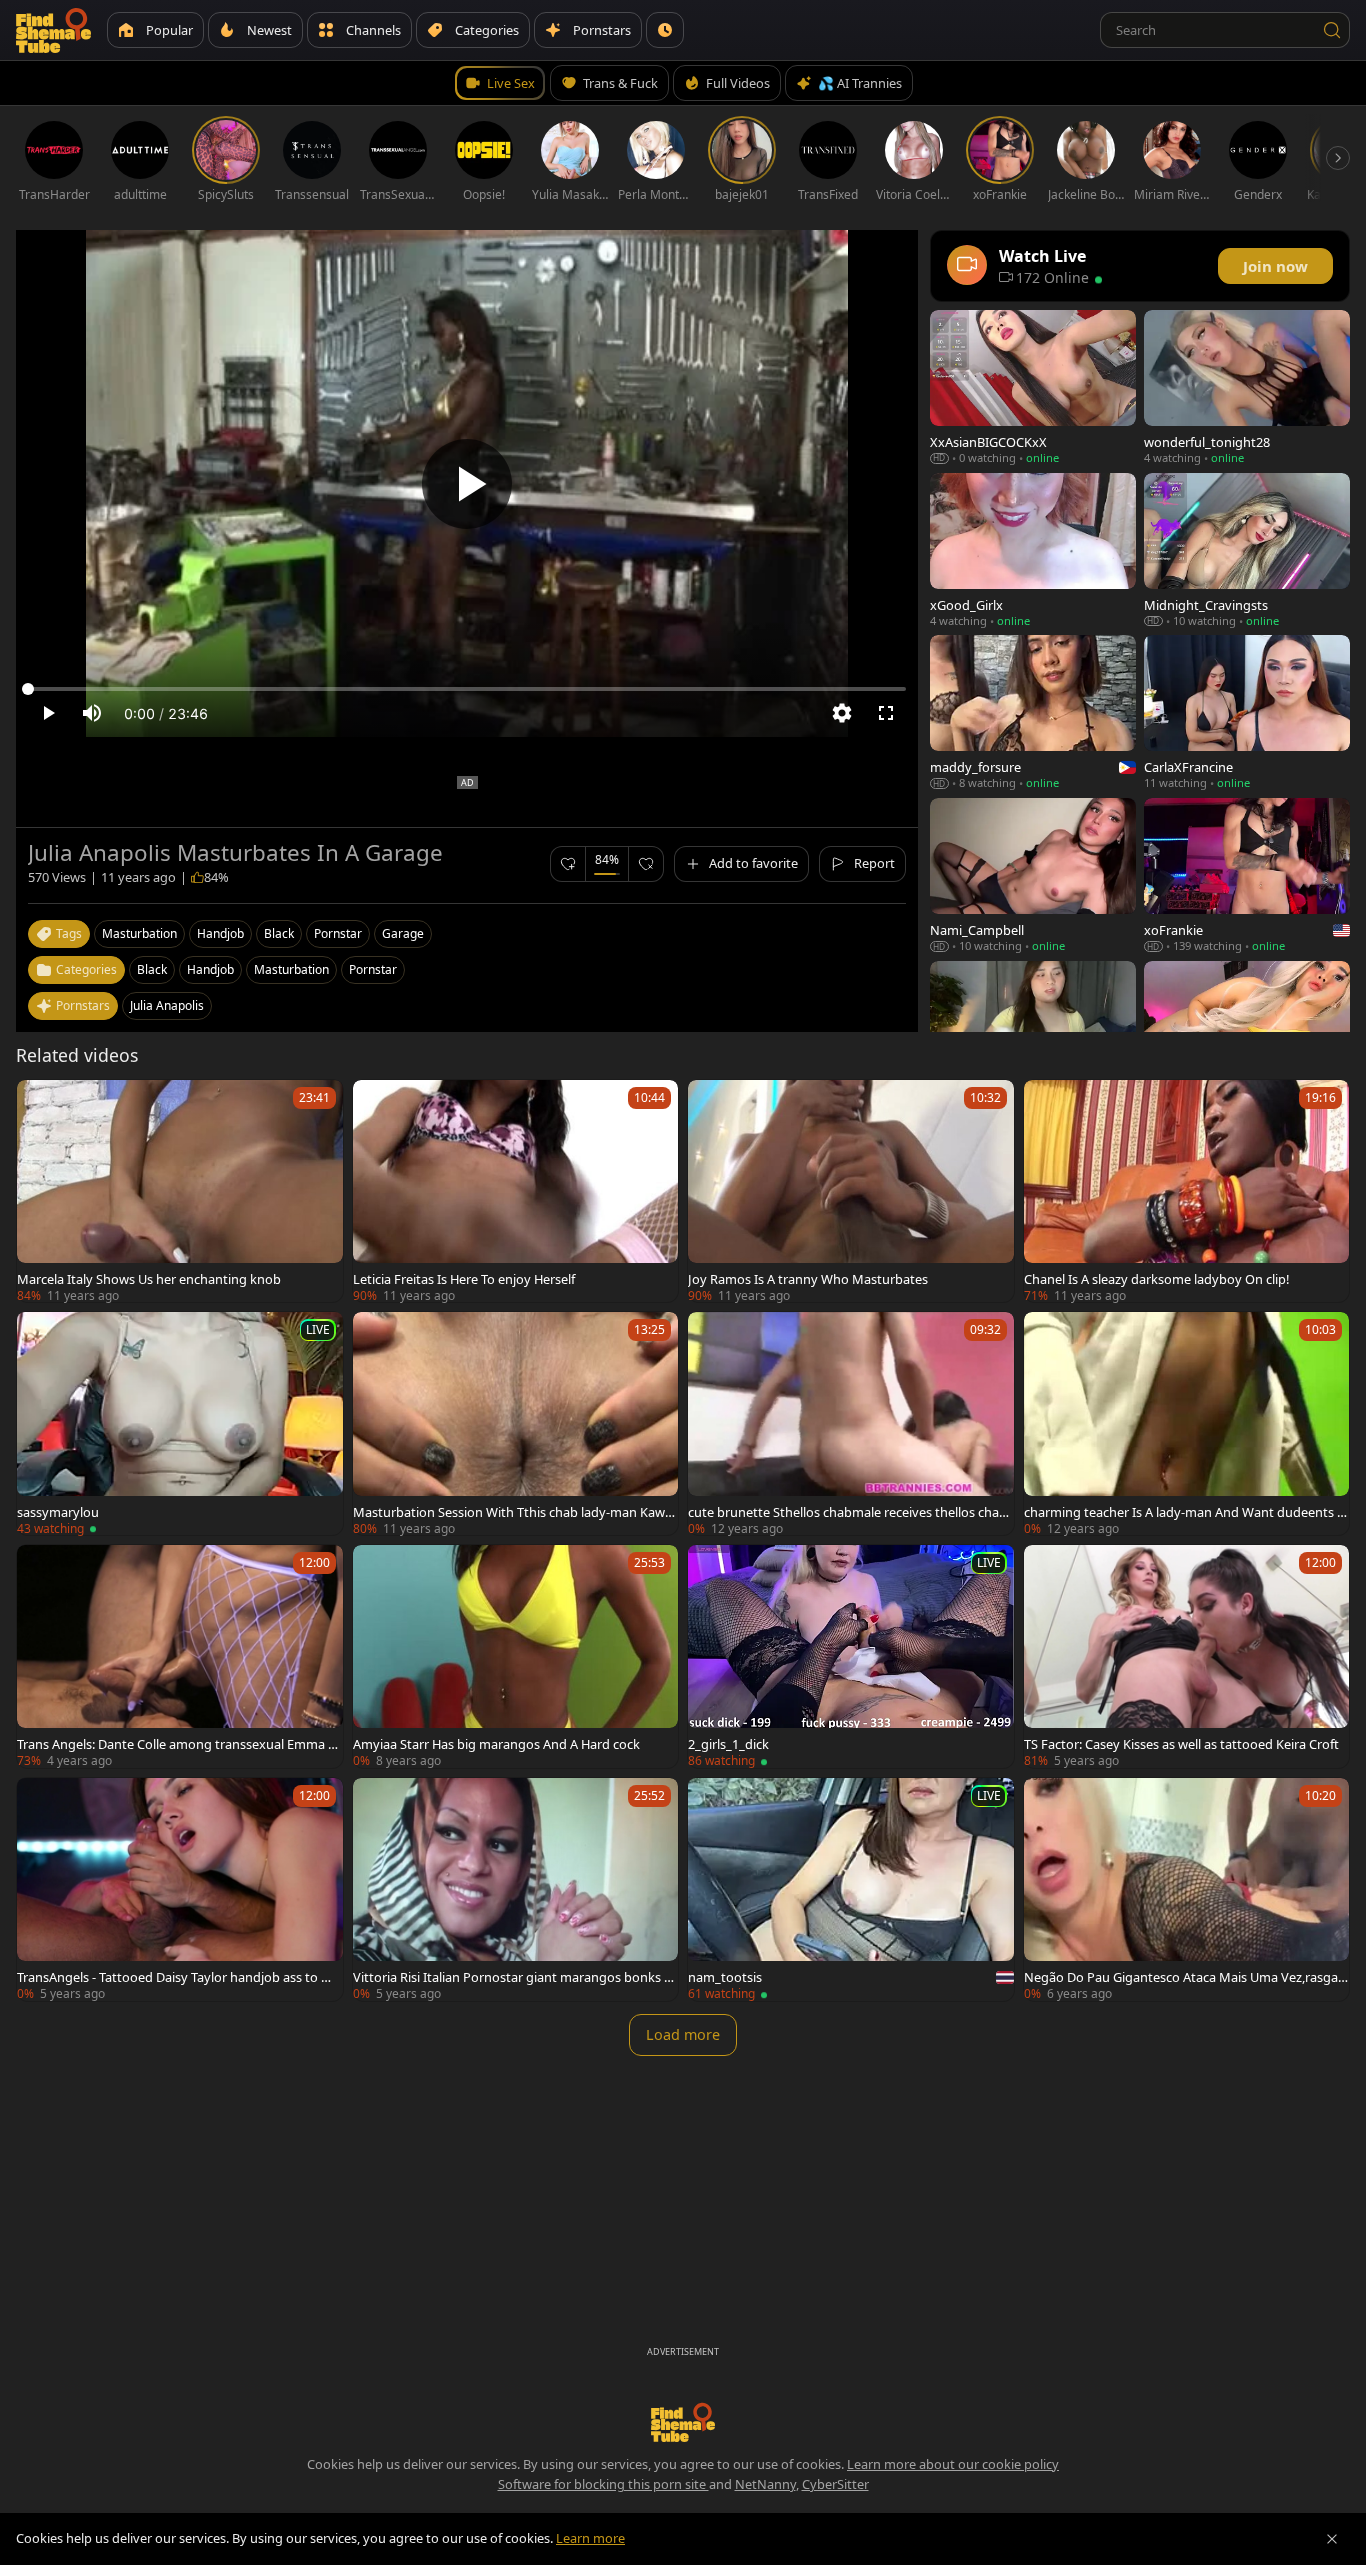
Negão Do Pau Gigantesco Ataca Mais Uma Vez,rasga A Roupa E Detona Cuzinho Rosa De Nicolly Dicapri (1186, 1977)
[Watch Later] (665, 30)
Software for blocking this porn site (603, 2484)
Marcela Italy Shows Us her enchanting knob (149, 1279)
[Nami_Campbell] (1033, 875)
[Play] (467, 484)
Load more (683, 2034)
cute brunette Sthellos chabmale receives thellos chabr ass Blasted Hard (850, 1512)
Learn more (590, 2538)
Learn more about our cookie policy (953, 2464)
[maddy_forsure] (1033, 712)
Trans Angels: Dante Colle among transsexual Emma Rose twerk (176, 1744)
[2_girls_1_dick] (851, 1656)
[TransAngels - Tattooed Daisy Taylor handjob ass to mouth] (180, 1889)
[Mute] (92, 713)
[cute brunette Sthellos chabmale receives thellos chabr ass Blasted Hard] (851, 1423)
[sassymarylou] (180, 1423)
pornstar (338, 933)
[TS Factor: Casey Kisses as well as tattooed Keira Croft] (1187, 1656)
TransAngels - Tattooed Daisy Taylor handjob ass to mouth (179, 1977)
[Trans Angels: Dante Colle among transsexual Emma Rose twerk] (180, 1656)
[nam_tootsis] (851, 1889)
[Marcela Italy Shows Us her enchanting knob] (180, 1191)
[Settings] (842, 713)
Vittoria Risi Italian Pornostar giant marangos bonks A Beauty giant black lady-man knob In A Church (512, 1977)
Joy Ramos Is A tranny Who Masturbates (808, 1279)
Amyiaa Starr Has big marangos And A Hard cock (496, 1744)
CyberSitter (835, 2484)
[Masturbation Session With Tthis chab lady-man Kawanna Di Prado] (516, 1423)
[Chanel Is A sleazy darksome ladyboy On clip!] (1187, 1191)
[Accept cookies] (1332, 2539)
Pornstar (373, 969)
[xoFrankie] (1247, 875)
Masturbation (291, 969)
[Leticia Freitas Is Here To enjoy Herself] (516, 1191)
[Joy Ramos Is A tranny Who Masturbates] (851, 1191)
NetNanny (765, 2484)
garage (403, 933)
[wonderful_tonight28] (1247, 387)
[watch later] (41, 1104)
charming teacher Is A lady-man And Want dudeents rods (1183, 1512)
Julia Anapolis (167, 1005)
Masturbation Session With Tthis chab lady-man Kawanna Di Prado (512, 1512)
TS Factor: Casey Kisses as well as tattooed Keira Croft (1181, 1744)
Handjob (210, 969)
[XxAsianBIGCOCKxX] (1033, 387)
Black (152, 969)
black (279, 933)
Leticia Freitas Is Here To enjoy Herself (464, 1279)
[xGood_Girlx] (1033, 550)
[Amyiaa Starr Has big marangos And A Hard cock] (516, 1656)
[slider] (467, 689)
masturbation (139, 933)
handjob (220, 933)
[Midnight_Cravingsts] (1247, 550)
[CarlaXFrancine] (1247, 712)
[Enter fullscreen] (886, 713)
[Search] (1332, 30)
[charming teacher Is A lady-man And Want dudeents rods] (1187, 1423)
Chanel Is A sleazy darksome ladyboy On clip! (1156, 1279)
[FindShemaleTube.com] (53, 30)
